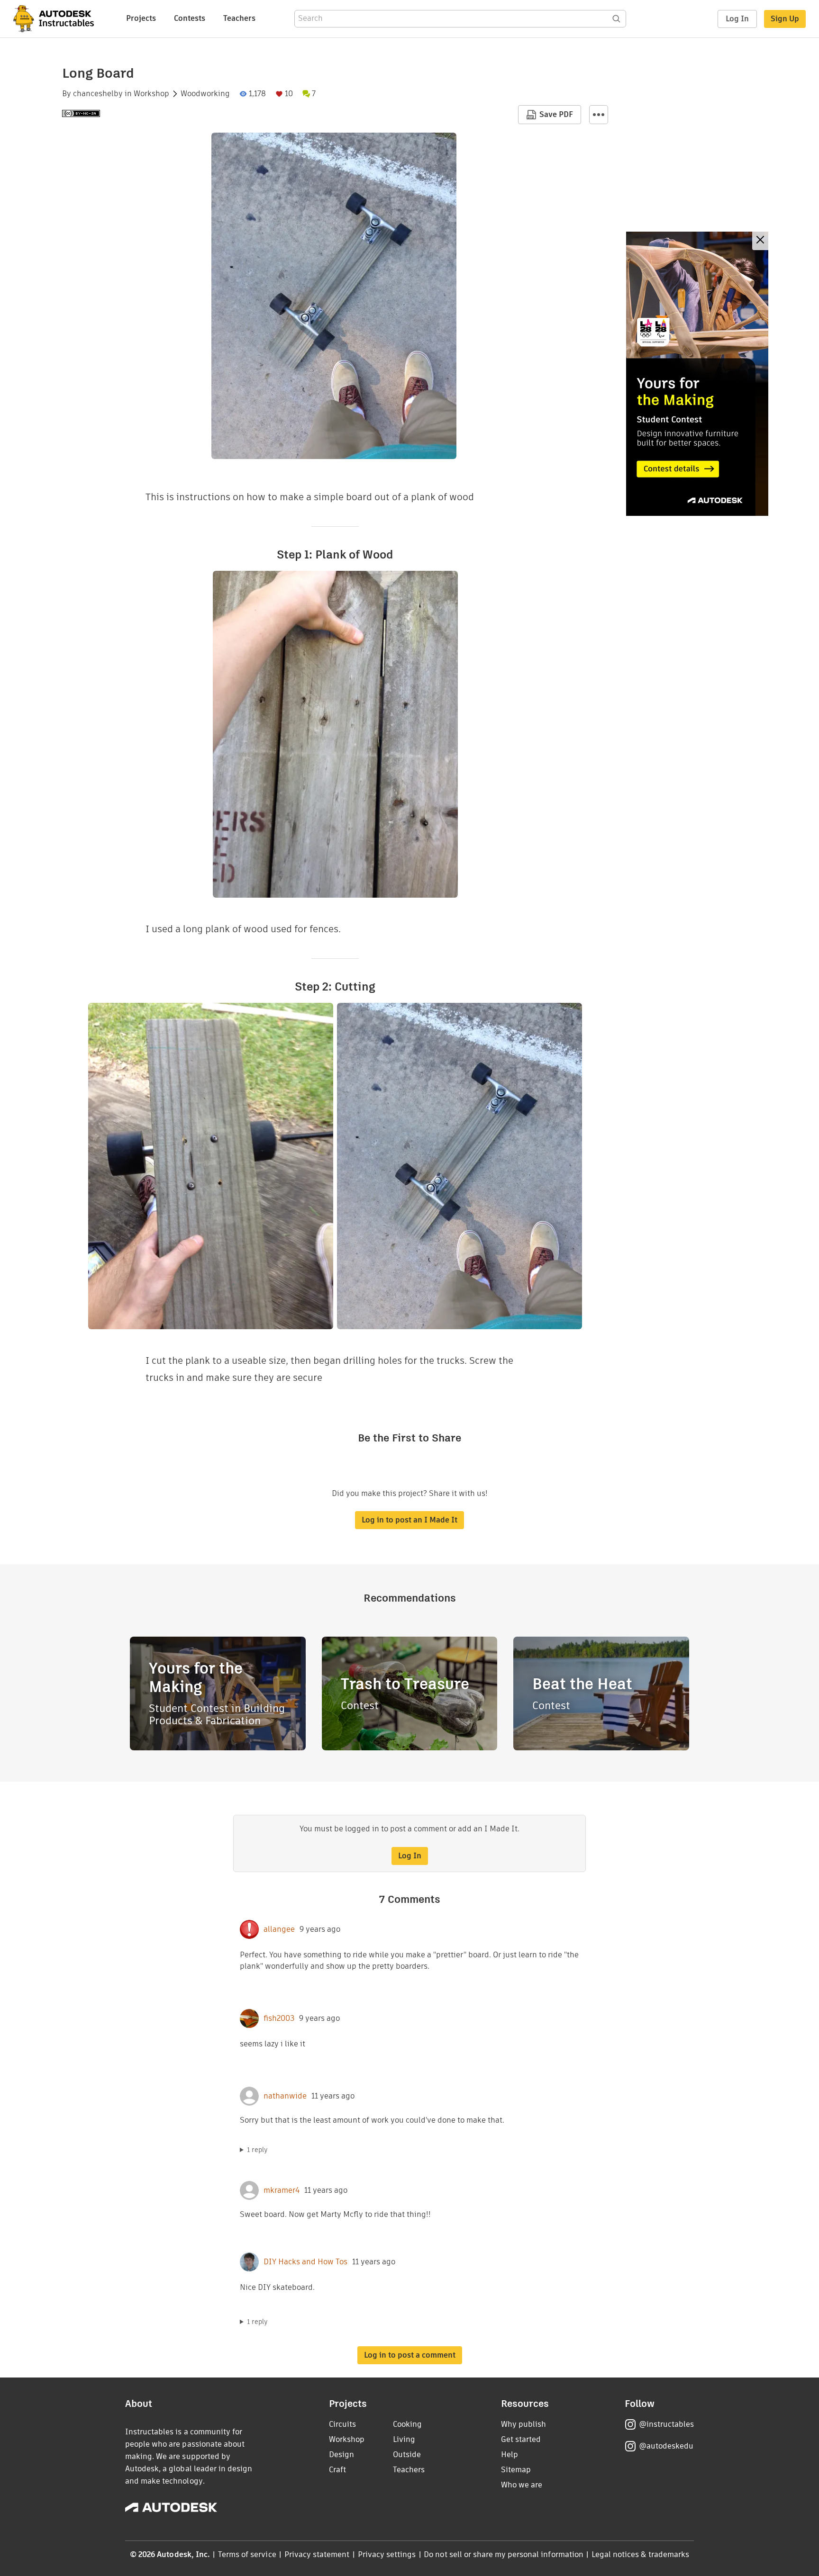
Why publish (523, 2424)
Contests (190, 18)
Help (510, 2454)
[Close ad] (760, 241)
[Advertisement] (697, 374)
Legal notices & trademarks (640, 2554)
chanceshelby (98, 94)
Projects (141, 18)
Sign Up (785, 19)
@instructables (666, 2424)
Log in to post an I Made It (409, 1520)
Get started (521, 2439)
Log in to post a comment (410, 2355)
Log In (737, 19)
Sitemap (516, 2470)
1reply (257, 2150)
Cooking (407, 2424)
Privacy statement (317, 2554)
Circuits (342, 2424)
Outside (407, 2454)
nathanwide (285, 2096)
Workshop (151, 94)
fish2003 (279, 2018)
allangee (279, 1929)
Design (341, 2454)
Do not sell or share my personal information (503, 2554)
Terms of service (247, 2554)
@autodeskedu (666, 2446)
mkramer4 (282, 2190)
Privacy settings (387, 2554)
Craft (337, 2470)
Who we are (522, 2485)
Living (404, 2439)
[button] (599, 115)
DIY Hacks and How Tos (305, 2262)
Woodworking (205, 94)
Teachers (239, 18)
